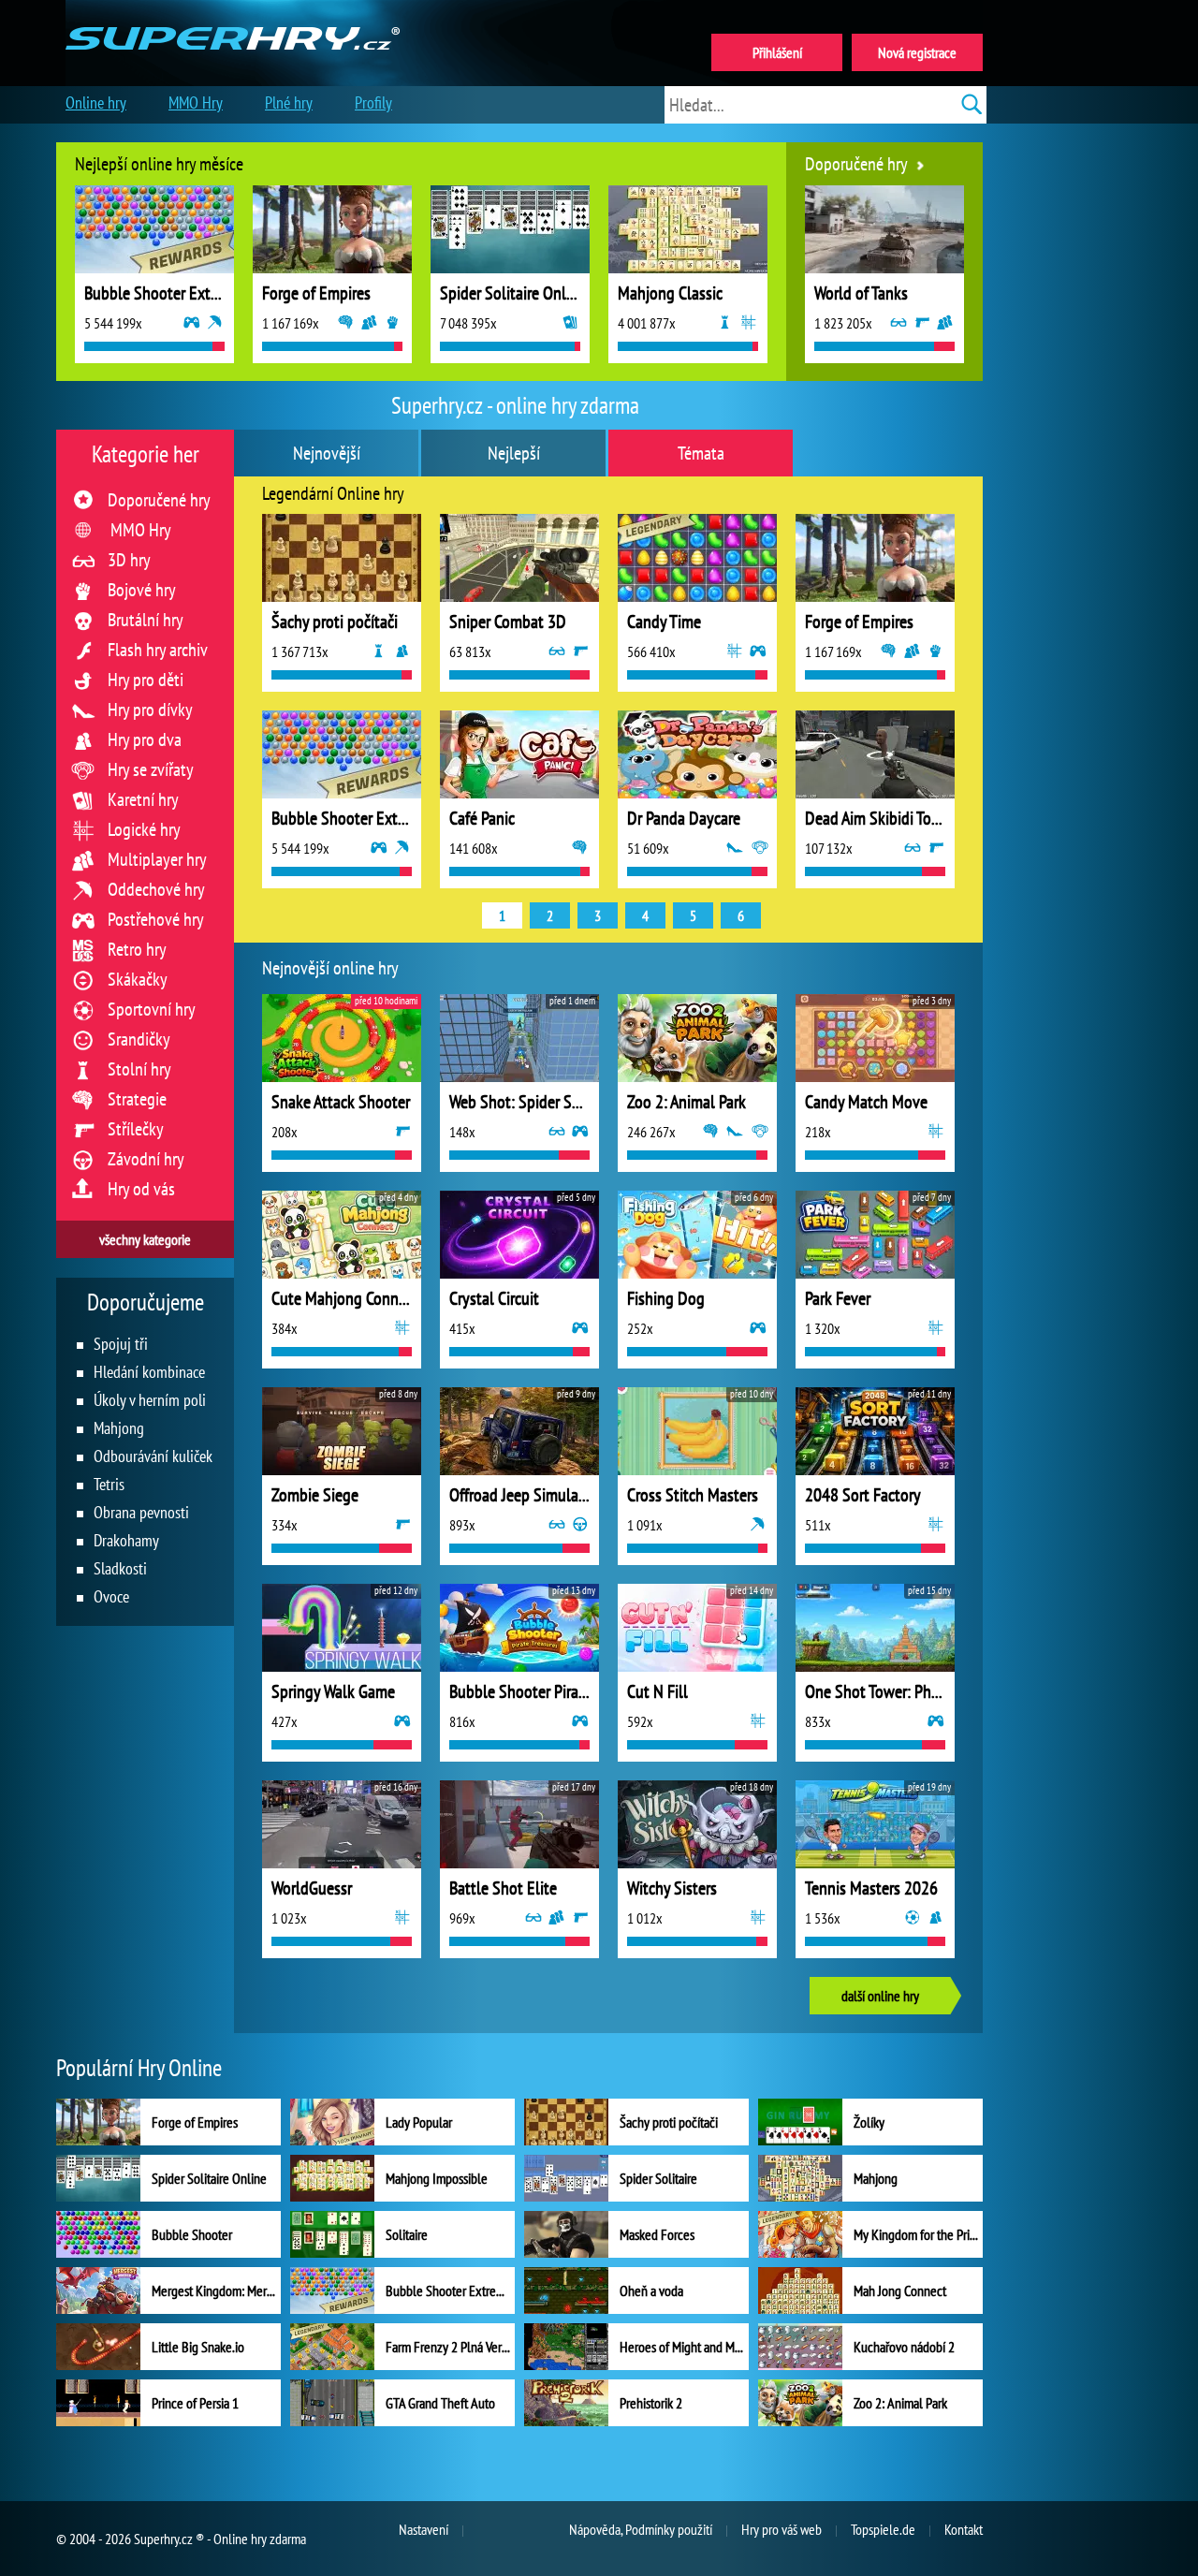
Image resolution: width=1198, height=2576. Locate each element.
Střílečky (136, 1129)
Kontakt (964, 2529)
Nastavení (424, 2529)
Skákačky (138, 979)
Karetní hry (143, 799)
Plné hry (289, 102)
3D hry (129, 560)
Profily (373, 102)
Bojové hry (142, 590)
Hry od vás (141, 1189)
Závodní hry (146, 1159)
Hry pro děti (146, 680)
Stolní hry (139, 1069)
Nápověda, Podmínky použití (641, 2529)
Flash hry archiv (158, 650)
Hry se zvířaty (151, 769)
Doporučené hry (159, 500)
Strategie (137, 1099)
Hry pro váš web (782, 2529)
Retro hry (137, 949)
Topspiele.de (883, 2529)
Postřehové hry (156, 919)
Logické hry (144, 829)
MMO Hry (141, 530)
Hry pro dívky (150, 710)
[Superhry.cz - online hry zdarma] (233, 17)
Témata (701, 453)
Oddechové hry (156, 889)
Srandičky (139, 1039)
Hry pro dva (145, 739)
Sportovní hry (152, 1009)
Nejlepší (514, 453)
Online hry (96, 102)
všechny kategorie (145, 1239)
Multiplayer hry (157, 859)
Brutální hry (146, 620)
